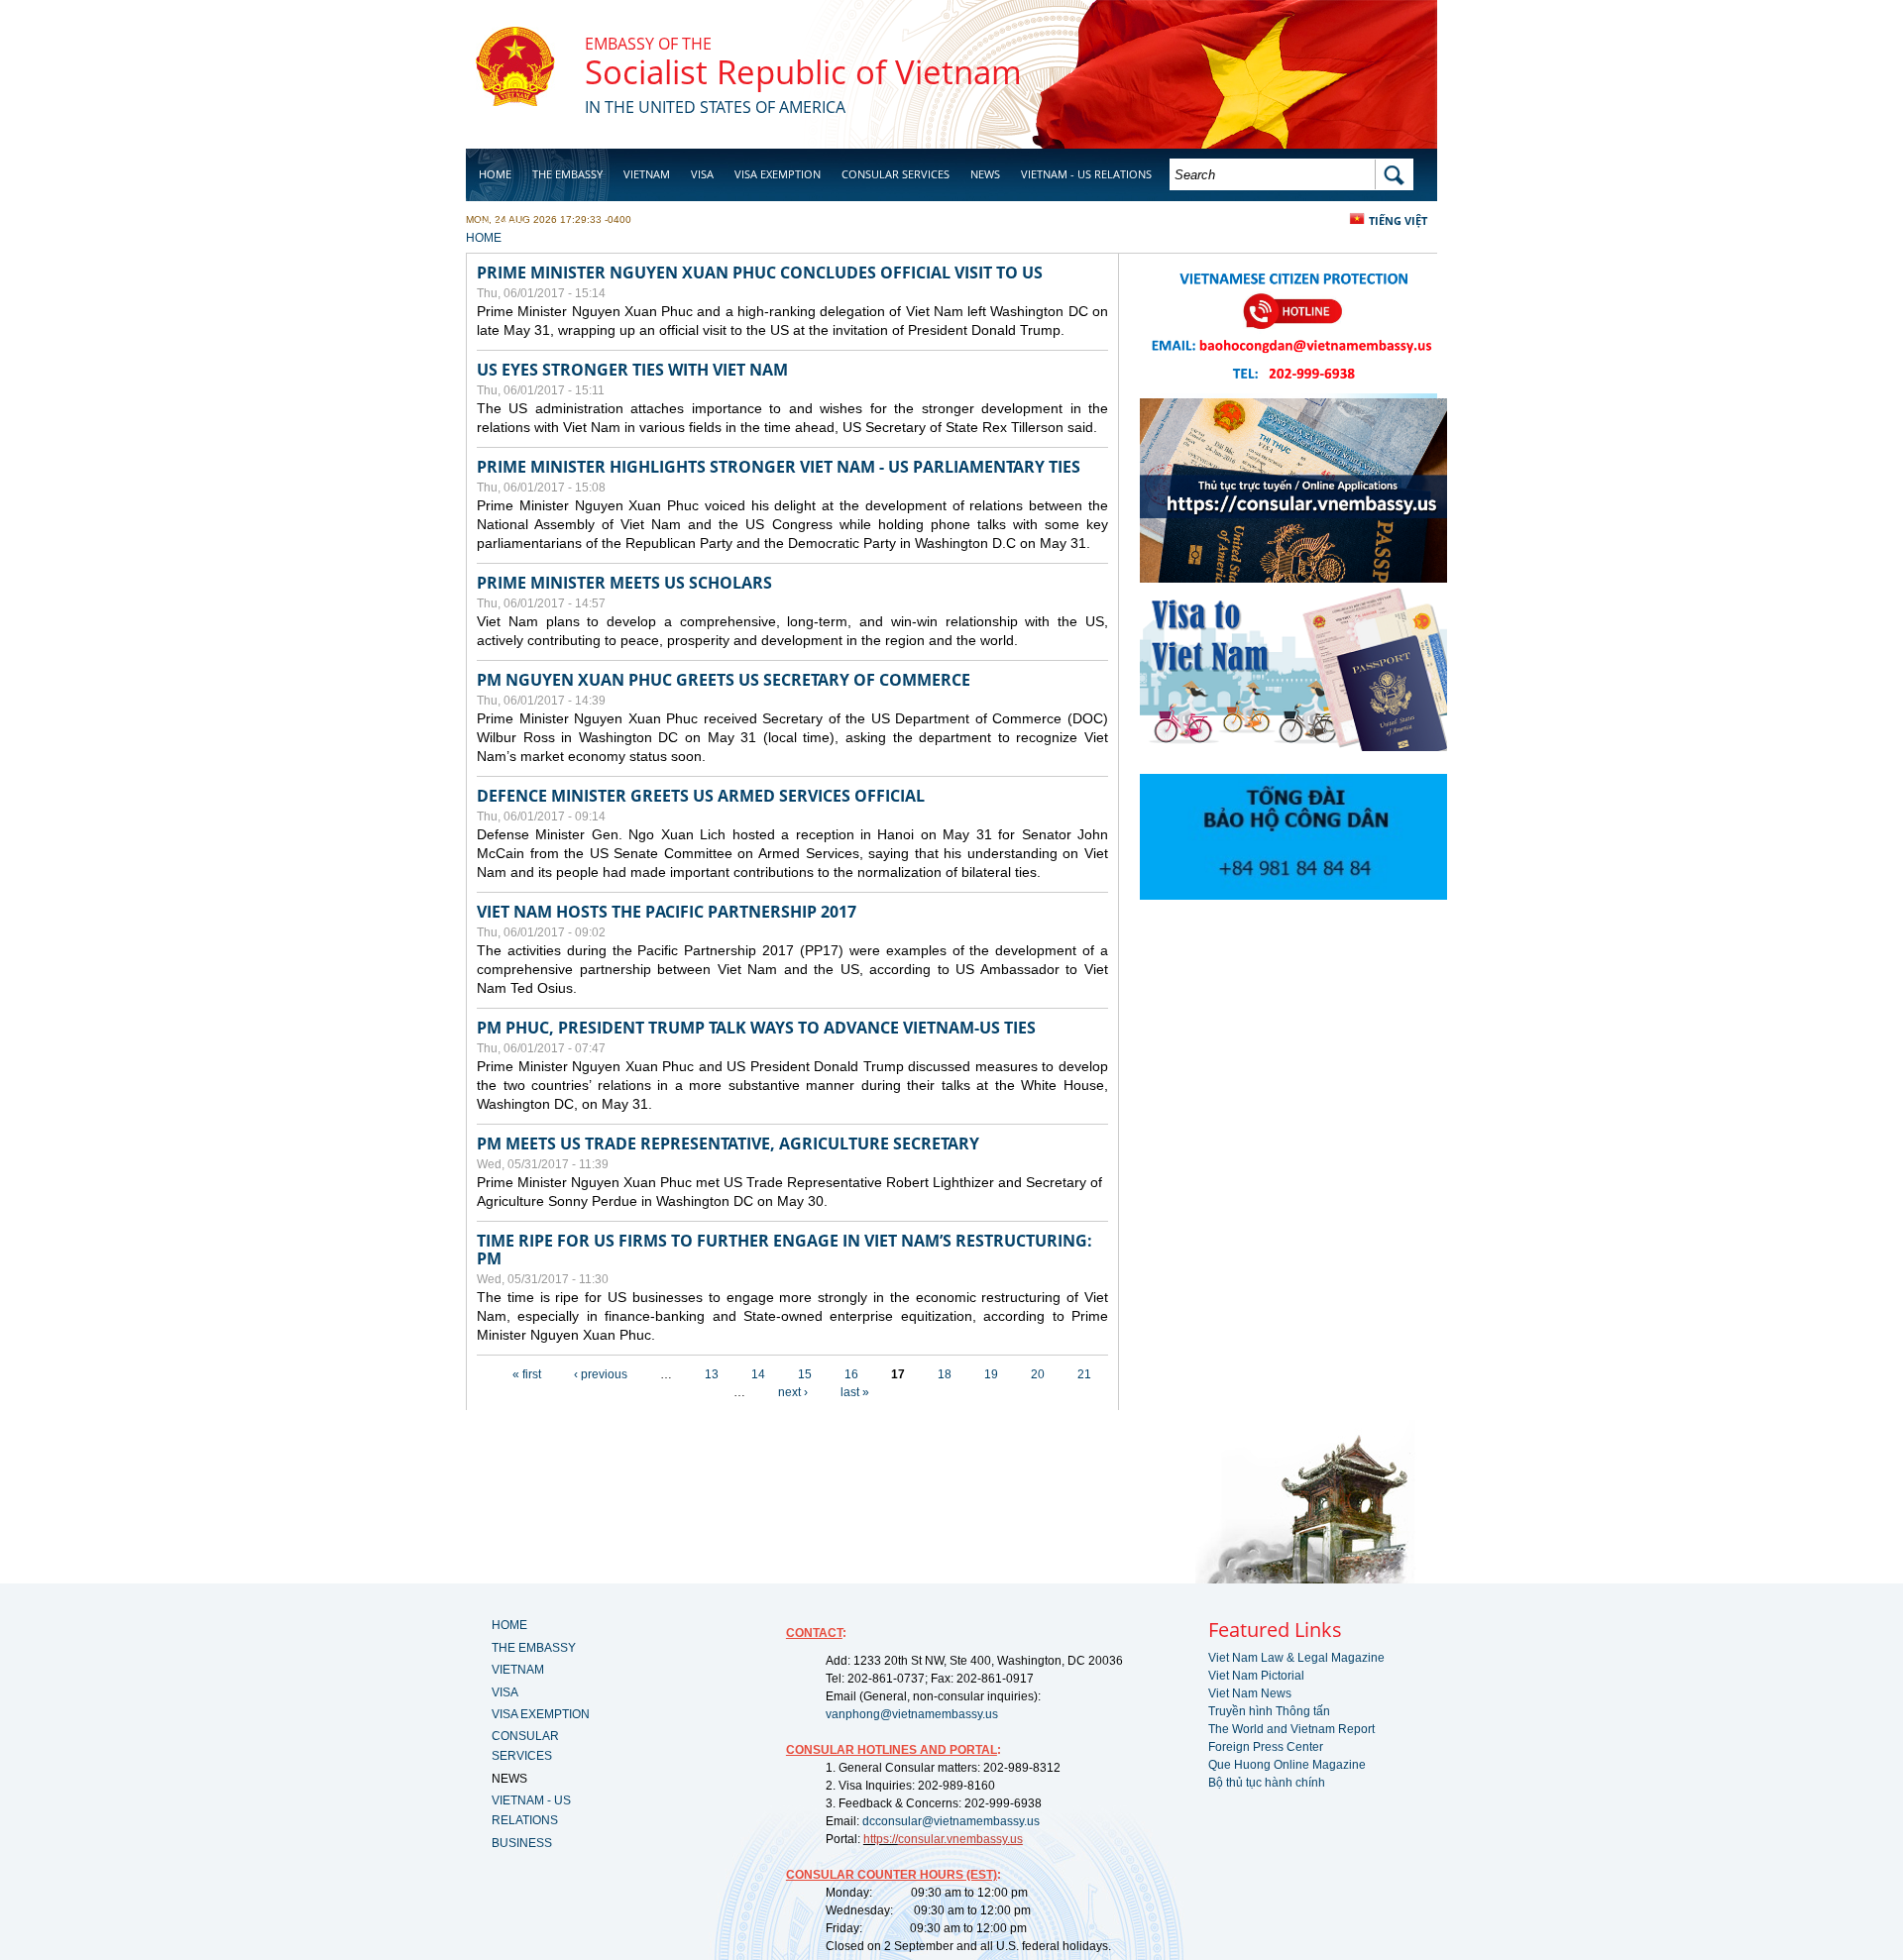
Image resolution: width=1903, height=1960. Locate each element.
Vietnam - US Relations (1086, 174)
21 (1084, 1374)
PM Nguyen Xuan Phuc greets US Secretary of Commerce (724, 680)
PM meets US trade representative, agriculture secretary (728, 1143)
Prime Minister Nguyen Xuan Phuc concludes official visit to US (760, 272)
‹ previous (601, 1374)
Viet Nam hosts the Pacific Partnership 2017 (667, 912)
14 (758, 1374)
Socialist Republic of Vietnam (803, 72)
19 (991, 1374)
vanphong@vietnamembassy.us (912, 1714)
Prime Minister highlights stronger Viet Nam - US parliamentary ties (779, 467)
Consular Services (896, 174)
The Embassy (567, 174)
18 (945, 1374)
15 (805, 1374)
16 (851, 1374)
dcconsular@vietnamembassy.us (951, 1821)
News (985, 174)
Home (495, 174)
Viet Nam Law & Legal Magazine (1296, 1658)
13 (712, 1374)
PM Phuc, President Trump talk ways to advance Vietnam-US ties (756, 1028)
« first (527, 1374)
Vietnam (647, 174)
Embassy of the (648, 44)
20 (1038, 1374)
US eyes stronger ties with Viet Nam (632, 370)
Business (504, 224)
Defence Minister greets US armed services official (701, 796)
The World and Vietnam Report (1291, 1729)
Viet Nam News (1250, 1693)
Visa (702, 174)
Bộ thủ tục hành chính (1267, 1783)
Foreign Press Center (1266, 1747)
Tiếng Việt (1398, 220)
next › (793, 1392)
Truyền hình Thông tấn (1269, 1711)
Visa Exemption (778, 174)
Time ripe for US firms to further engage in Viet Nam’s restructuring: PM (784, 1250)
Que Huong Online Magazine (1287, 1765)
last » (855, 1392)
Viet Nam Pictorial (1256, 1676)
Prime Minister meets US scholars (624, 583)
